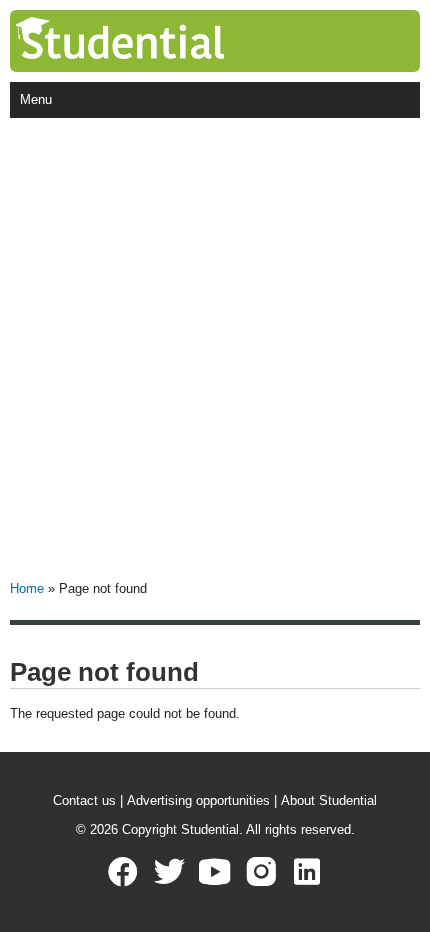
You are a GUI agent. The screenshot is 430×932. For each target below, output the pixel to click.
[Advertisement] (215, 343)
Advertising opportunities (198, 800)
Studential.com (161, 41)
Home (27, 588)
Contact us (84, 800)
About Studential (329, 800)
